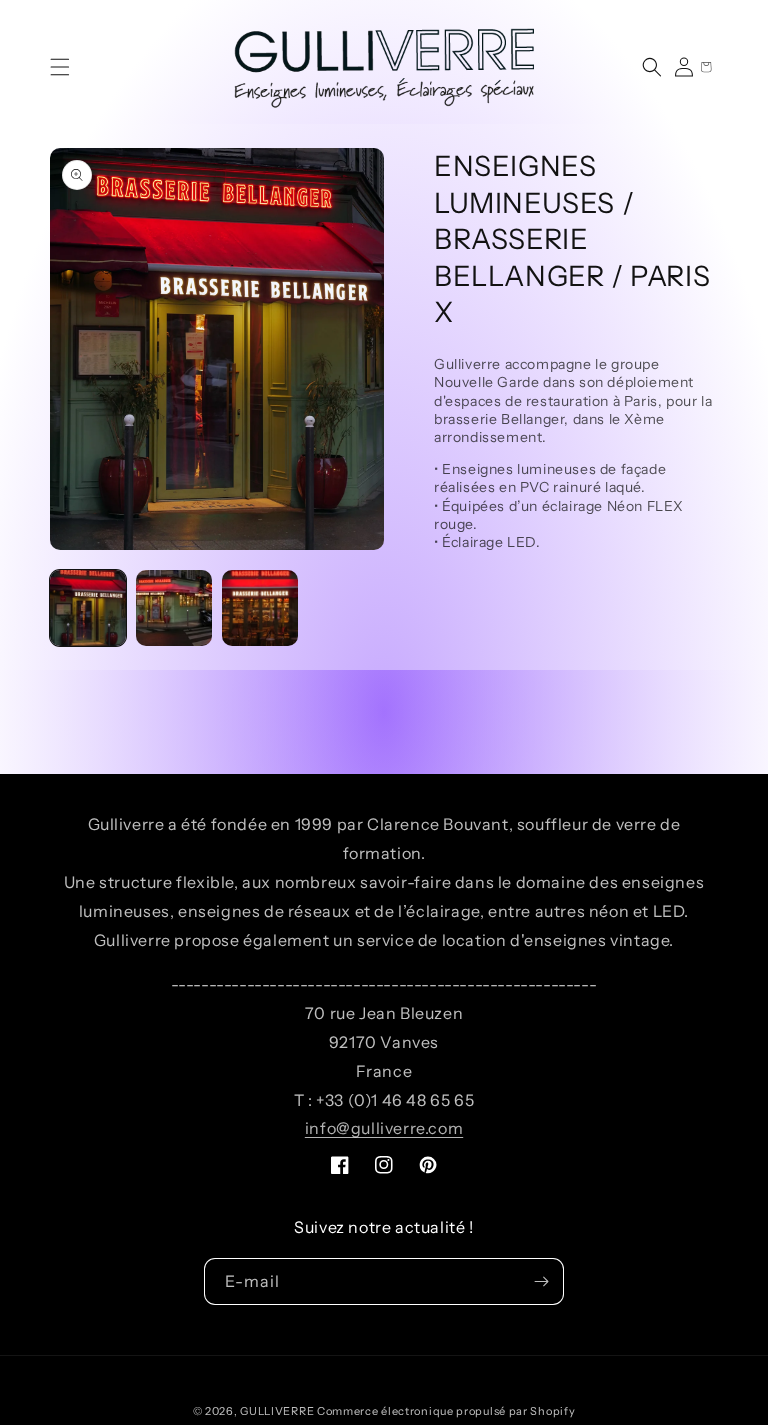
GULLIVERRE (277, 1411)
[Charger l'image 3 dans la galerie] (260, 608)
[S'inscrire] (541, 1281)
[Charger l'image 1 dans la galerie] (88, 608)
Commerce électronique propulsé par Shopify (446, 1411)
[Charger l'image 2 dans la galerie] (174, 608)
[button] (60, 67)
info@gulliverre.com (384, 1128)
